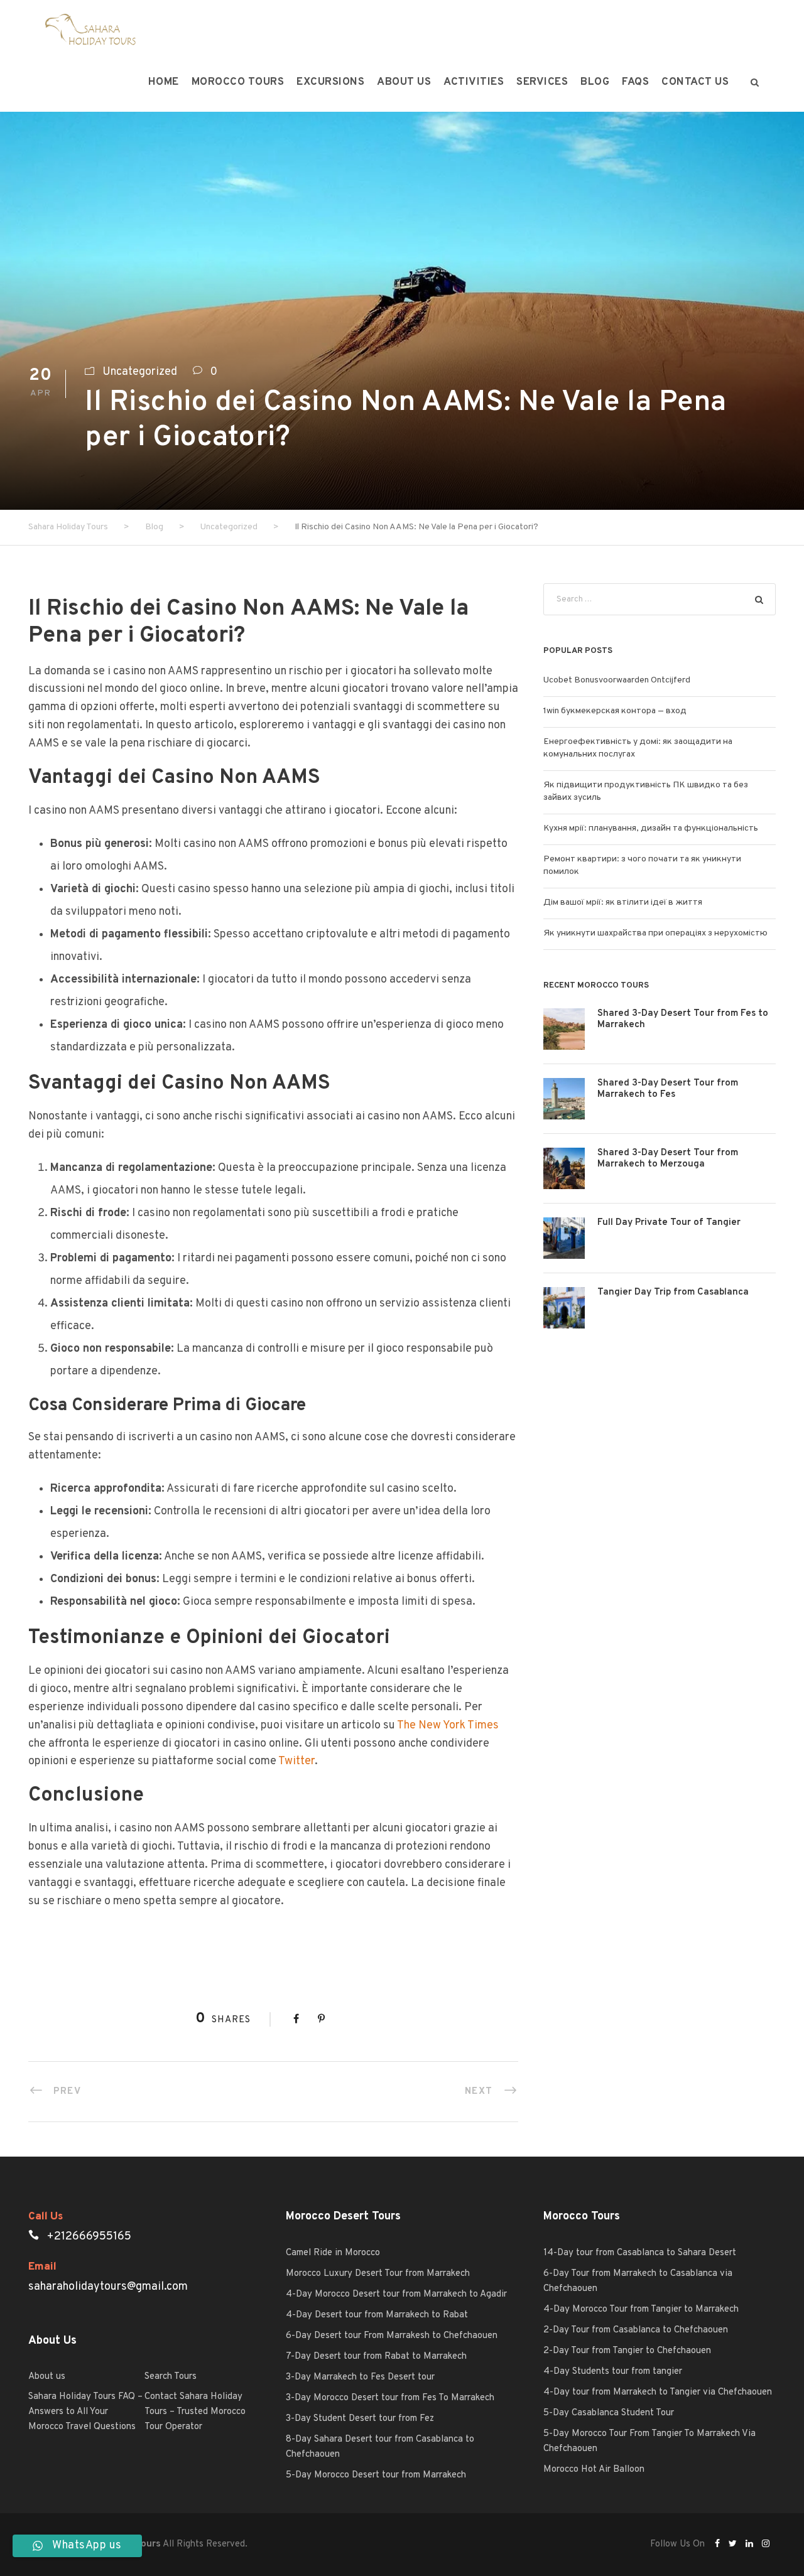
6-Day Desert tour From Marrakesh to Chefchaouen (392, 2336)
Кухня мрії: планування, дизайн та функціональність (651, 828)
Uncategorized (140, 372)
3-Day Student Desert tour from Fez (360, 2419)
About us (404, 82)
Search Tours (171, 2377)
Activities (474, 82)
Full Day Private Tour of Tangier (669, 1223)
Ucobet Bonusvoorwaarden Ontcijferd (617, 680)
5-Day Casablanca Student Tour (609, 2413)
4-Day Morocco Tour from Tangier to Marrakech (641, 2309)
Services (542, 82)
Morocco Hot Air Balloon (594, 2470)
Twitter (296, 1761)
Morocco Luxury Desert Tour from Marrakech (378, 2274)
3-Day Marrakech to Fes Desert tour (360, 2377)
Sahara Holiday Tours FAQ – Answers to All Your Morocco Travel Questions (85, 2412)
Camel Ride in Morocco (333, 2253)
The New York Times (448, 1726)
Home (164, 82)
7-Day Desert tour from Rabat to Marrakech (376, 2357)
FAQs (635, 82)
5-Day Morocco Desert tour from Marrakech (376, 2475)
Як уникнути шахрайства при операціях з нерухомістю (655, 933)
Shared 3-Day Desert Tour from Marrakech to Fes (668, 1089)
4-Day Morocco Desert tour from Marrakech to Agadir (396, 2294)
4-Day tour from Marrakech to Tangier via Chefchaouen (658, 2392)
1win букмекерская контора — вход (615, 711)
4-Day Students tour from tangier (613, 2372)
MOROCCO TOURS (238, 82)
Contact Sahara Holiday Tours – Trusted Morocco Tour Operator (195, 2412)
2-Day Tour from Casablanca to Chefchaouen (636, 2330)
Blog (595, 82)
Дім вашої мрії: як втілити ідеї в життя (623, 903)
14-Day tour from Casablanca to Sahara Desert (640, 2253)
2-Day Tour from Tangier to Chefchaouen (627, 2351)
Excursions (330, 82)
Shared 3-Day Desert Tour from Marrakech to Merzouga (668, 1159)
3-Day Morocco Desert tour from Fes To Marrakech (390, 2398)
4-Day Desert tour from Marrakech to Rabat (377, 2315)
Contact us (695, 82)
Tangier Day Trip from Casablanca (673, 1292)
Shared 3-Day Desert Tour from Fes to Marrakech (683, 1019)
